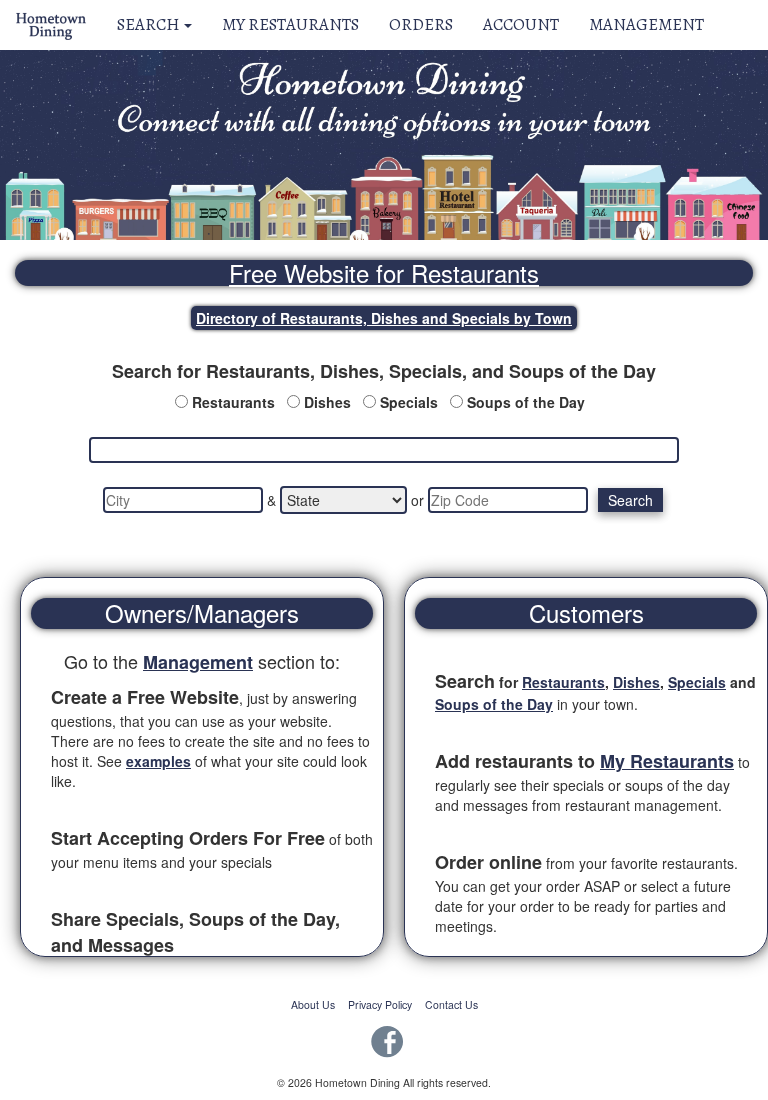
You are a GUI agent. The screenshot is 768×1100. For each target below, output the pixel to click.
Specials (409, 402)
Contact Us (451, 1004)
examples (158, 761)
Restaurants (233, 402)
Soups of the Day (526, 402)
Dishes (327, 402)
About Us (313, 1004)
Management (646, 24)
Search (149, 24)
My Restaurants (290, 24)
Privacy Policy (380, 1004)
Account (521, 24)
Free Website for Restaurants (384, 272)
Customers (586, 612)
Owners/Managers (202, 612)
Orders (421, 24)
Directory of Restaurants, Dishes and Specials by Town (384, 318)
